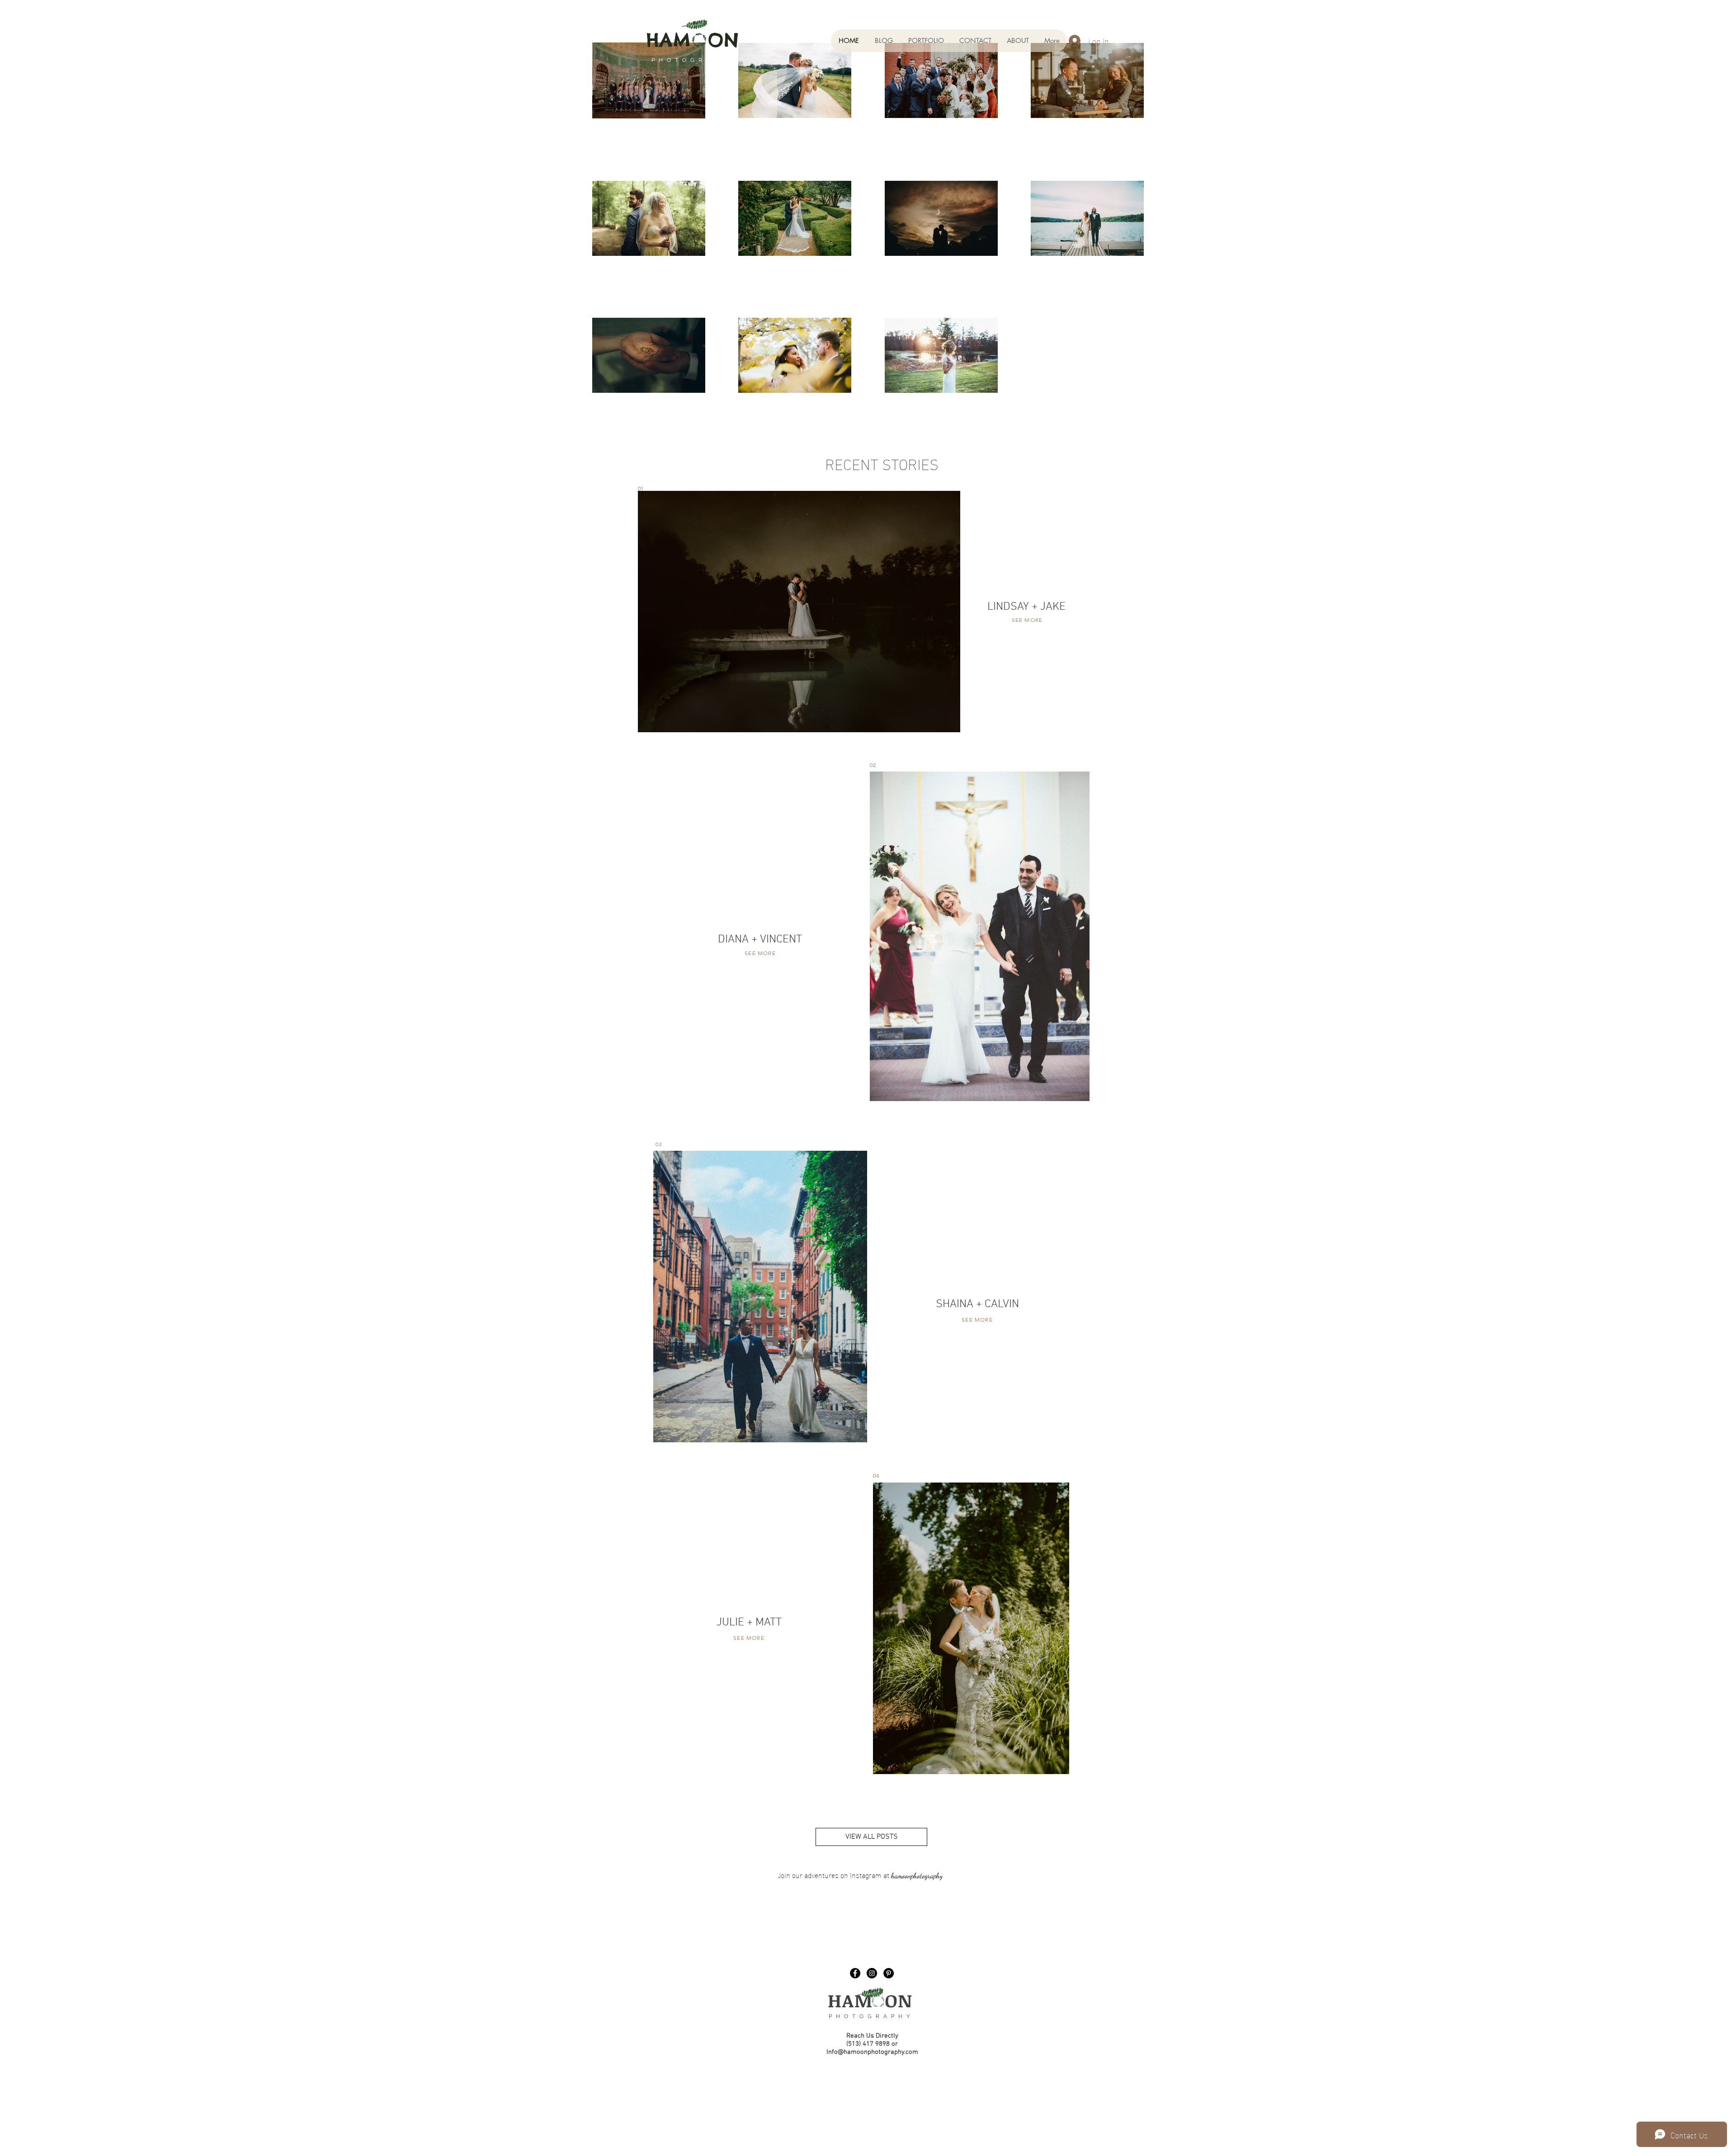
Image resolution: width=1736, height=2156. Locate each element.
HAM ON (870, 2000)
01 (641, 488)
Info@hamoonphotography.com (872, 2052)
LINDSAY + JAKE (1026, 607)
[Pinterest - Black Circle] (889, 1973)
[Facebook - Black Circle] (855, 1973)
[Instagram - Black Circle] (872, 1973)
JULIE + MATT (749, 1623)
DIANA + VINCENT (760, 940)
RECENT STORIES (882, 463)
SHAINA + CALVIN (977, 1304)
